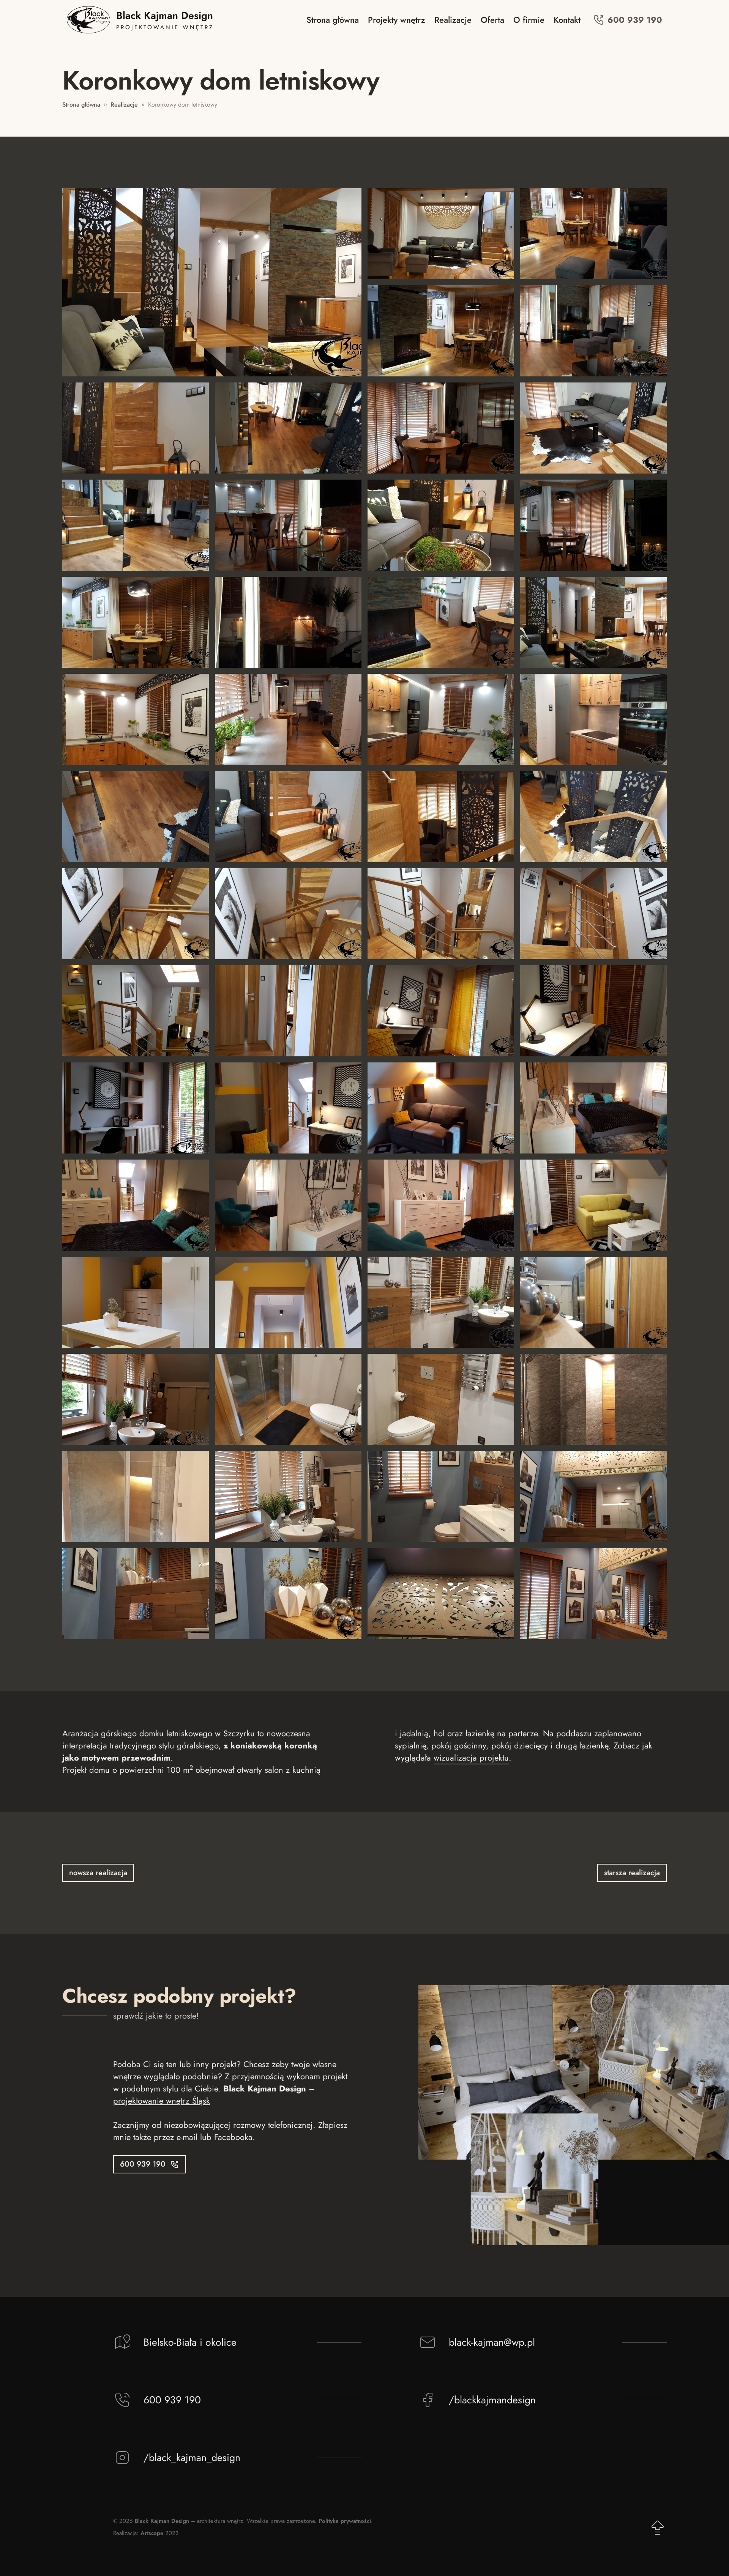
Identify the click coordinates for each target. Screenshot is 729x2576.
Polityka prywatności (345, 2521)
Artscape (152, 2533)
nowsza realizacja (98, 1873)
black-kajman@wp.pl (492, 2342)
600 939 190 (634, 20)
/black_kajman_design (192, 2458)
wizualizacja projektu (471, 1758)
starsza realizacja (632, 1873)
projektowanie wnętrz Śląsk (162, 2101)
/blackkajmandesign (492, 2400)
